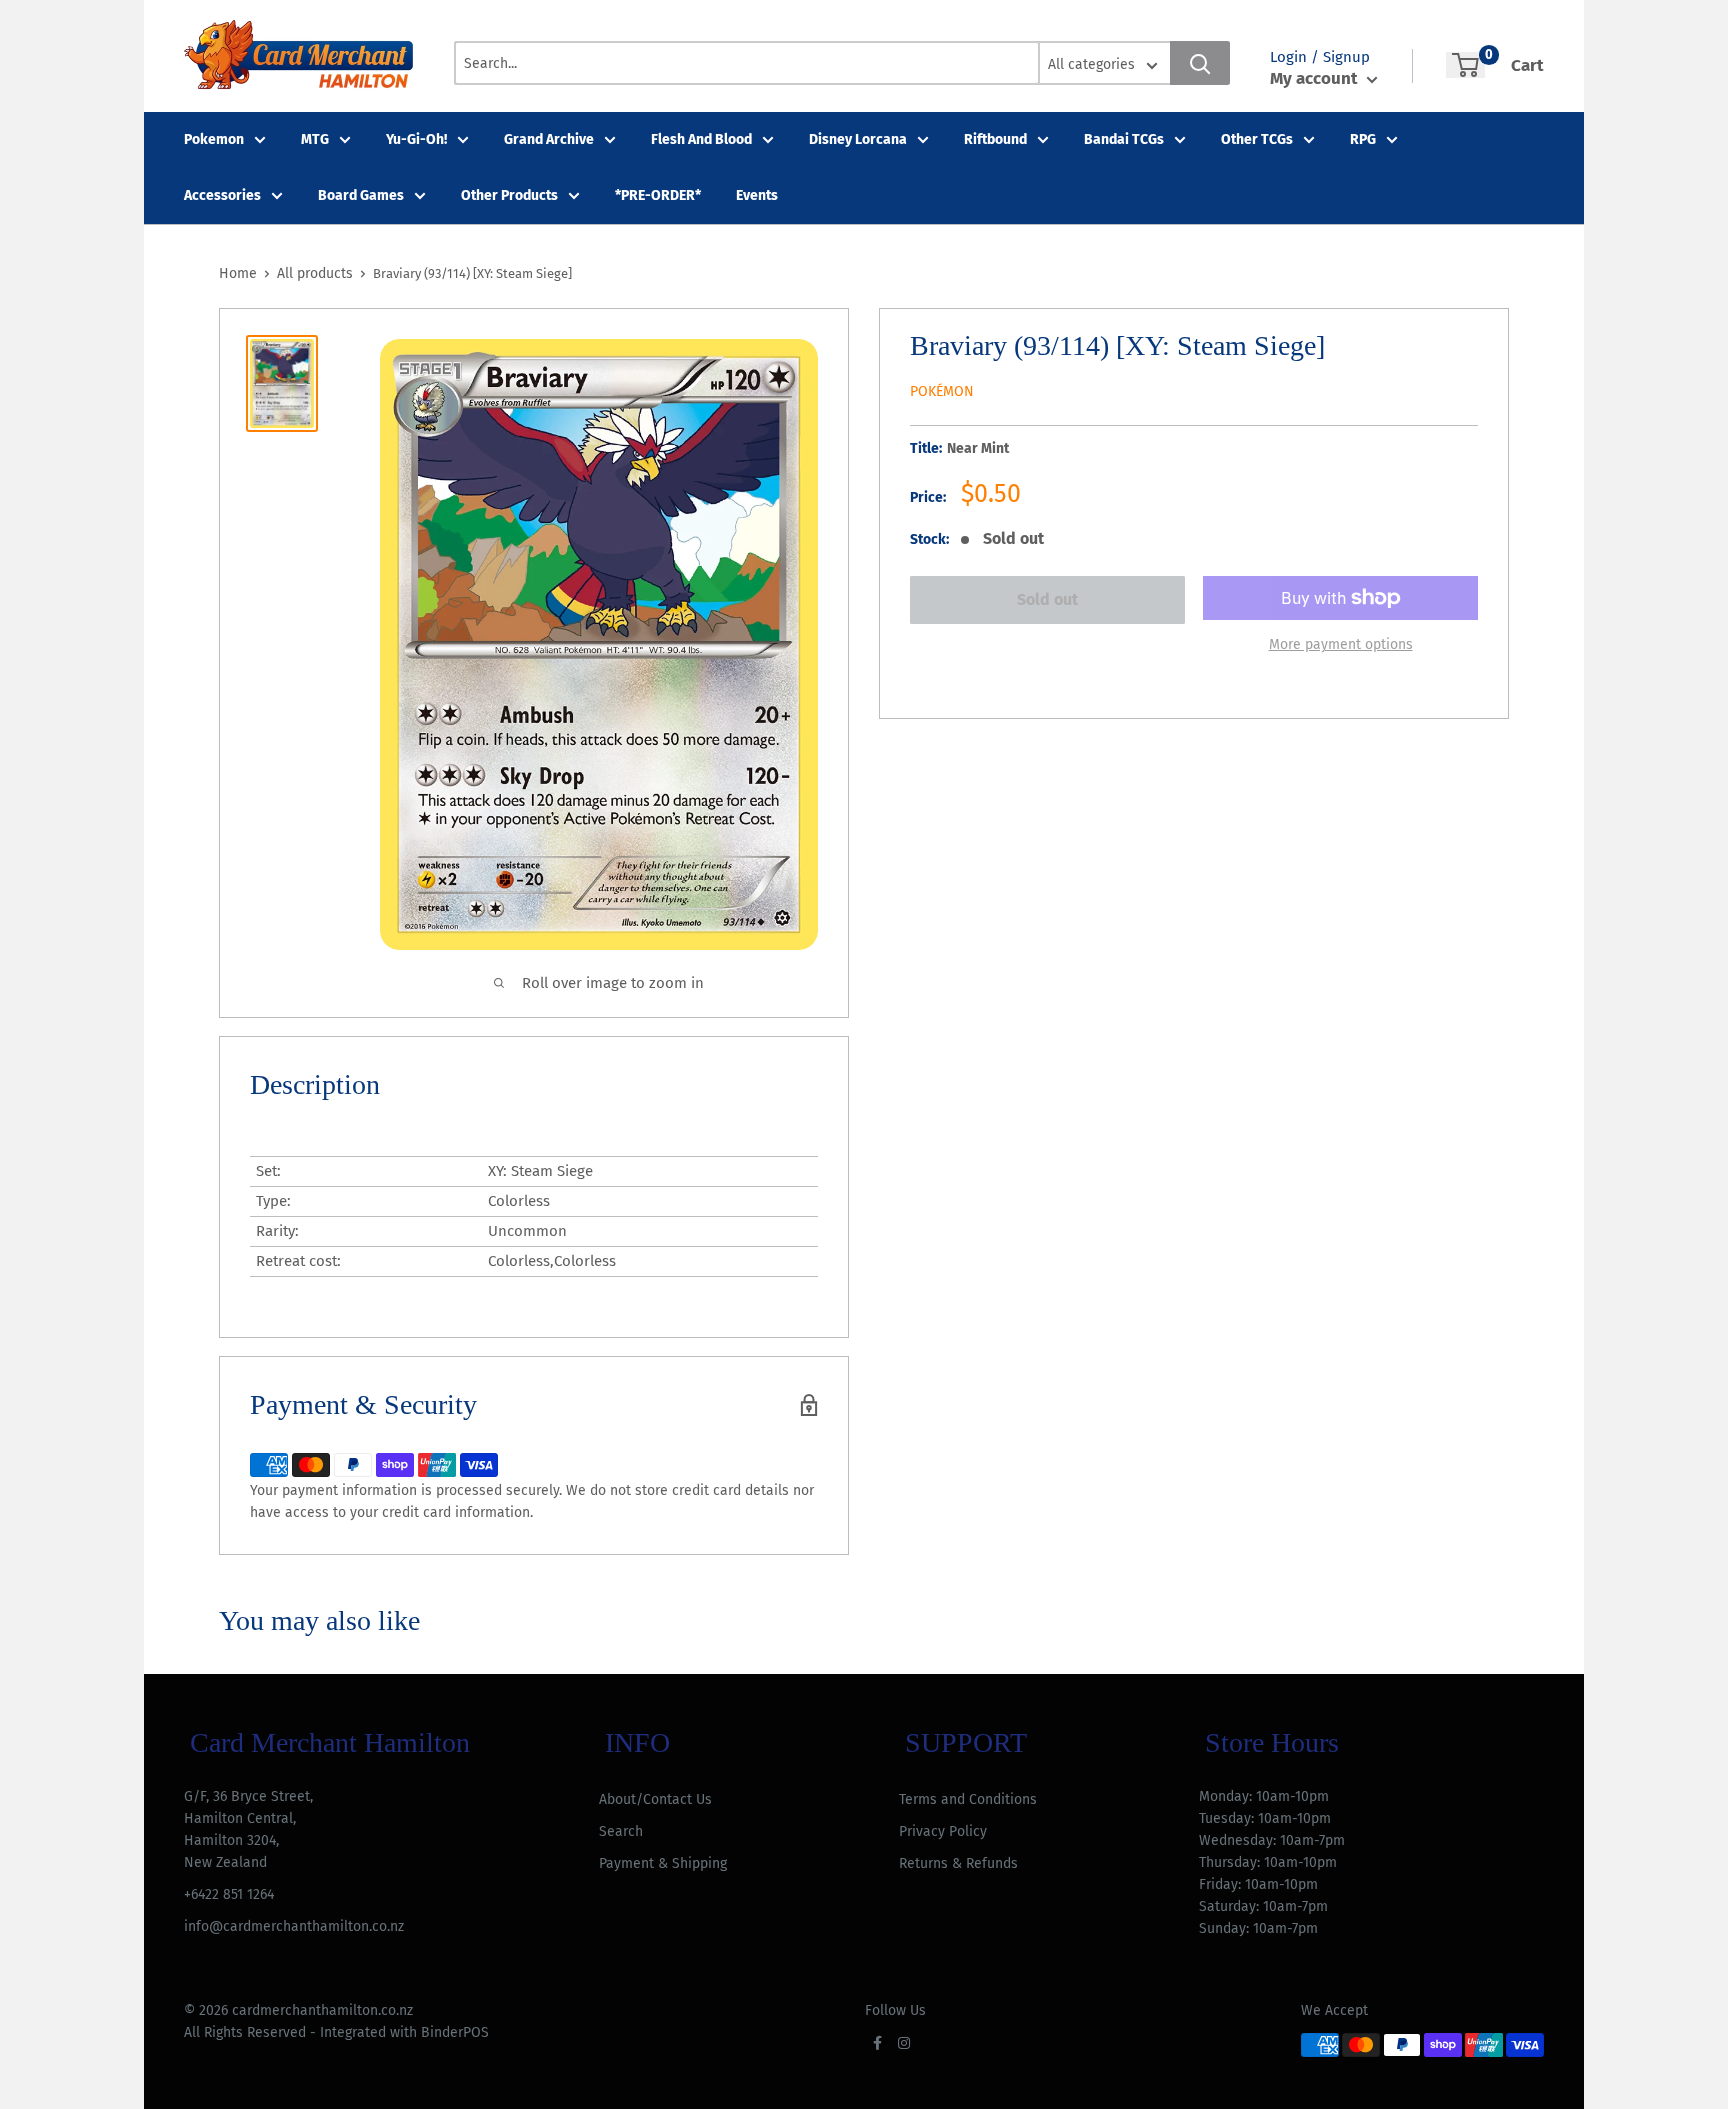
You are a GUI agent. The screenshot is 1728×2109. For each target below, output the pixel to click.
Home (238, 273)
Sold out (1047, 599)
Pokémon (942, 391)
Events (757, 195)
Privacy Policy (943, 1831)
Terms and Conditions (968, 1799)
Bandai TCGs (1124, 139)
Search (621, 1831)
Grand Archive (549, 139)
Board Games (361, 195)
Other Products (509, 195)
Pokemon (214, 139)
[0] (1465, 65)
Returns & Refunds (958, 1863)
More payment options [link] (1341, 644)
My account (1316, 78)
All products (315, 273)
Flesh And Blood (701, 139)
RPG (1363, 139)
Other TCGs (1257, 139)
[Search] (1200, 63)
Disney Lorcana (858, 139)
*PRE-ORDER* (658, 195)
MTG (315, 139)
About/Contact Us (655, 1799)
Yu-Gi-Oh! (416, 139)
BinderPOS (455, 2032)
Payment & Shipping (663, 1863)
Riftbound (995, 139)
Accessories (222, 195)
